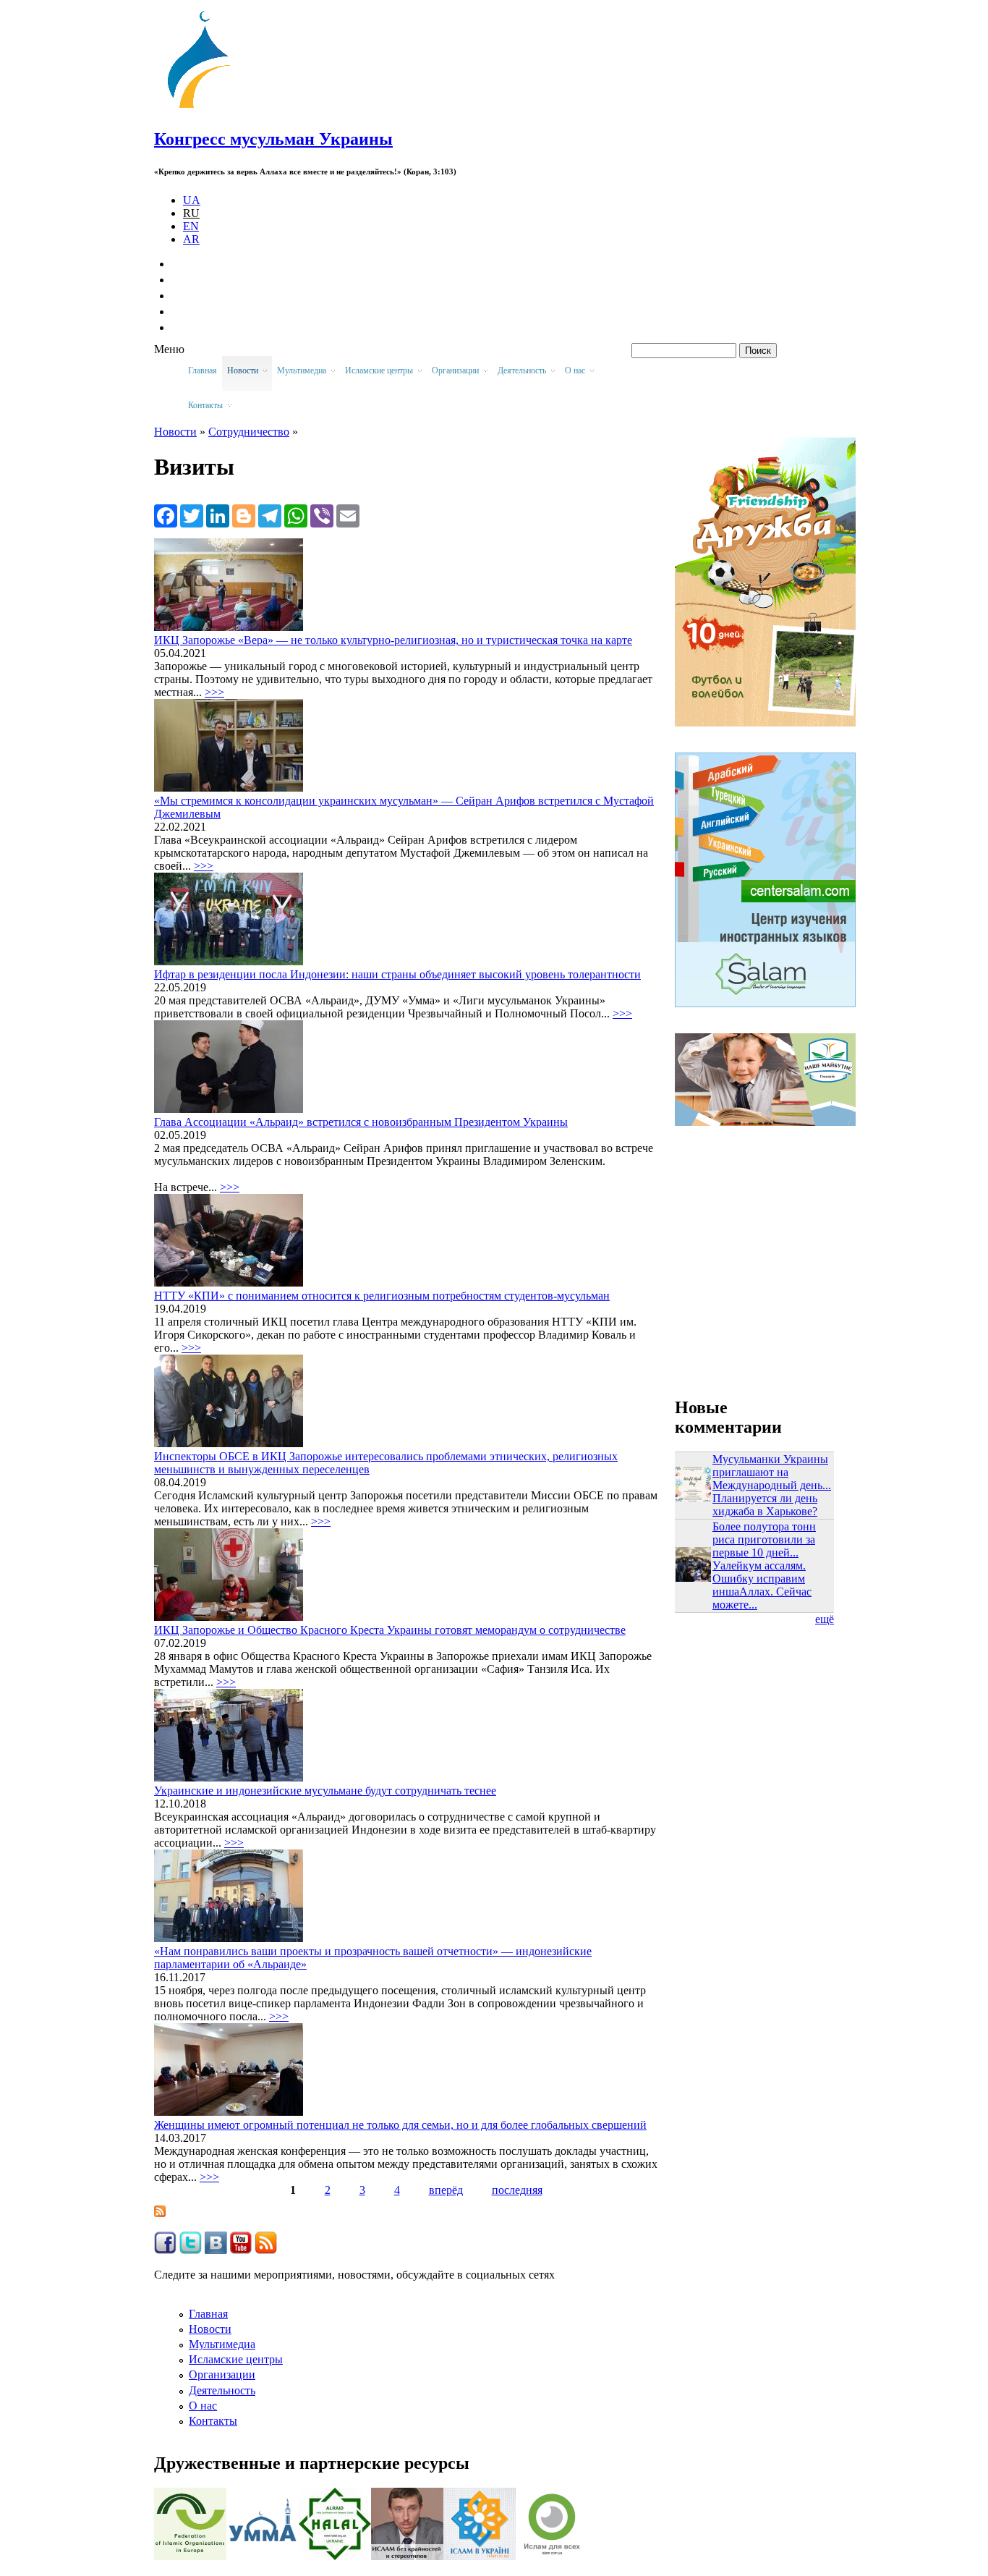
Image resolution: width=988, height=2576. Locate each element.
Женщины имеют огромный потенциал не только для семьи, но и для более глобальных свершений (400, 2125)
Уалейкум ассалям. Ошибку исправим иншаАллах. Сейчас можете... (762, 1585)
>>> (214, 692)
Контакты (213, 2421)
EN (191, 226)
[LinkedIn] (218, 515)
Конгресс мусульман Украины (273, 139)
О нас (203, 2406)
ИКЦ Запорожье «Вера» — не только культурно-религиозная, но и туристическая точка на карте (393, 640)
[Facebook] (166, 515)
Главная (203, 370)
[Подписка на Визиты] (160, 2213)
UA (192, 200)
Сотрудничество (249, 432)
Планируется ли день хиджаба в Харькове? (765, 1505)
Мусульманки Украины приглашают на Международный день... (772, 1472)
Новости (175, 432)
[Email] (348, 515)
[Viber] (322, 515)
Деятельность (222, 2390)
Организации (222, 2374)
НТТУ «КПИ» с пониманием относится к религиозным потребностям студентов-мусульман (382, 1296)
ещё (825, 1619)
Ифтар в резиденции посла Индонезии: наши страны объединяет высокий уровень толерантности (397, 974)
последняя (517, 2190)
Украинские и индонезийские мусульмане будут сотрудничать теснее (325, 1791)
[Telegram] (270, 515)
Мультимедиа (222, 2344)
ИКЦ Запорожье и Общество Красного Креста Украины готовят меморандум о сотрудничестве (390, 1630)
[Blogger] (244, 515)
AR (191, 239)
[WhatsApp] (296, 515)
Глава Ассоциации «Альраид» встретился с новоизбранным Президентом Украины (361, 1122)
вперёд (446, 2190)
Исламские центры (236, 2359)
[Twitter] (192, 515)
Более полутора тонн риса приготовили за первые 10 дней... (764, 1539)
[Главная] (205, 108)
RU (191, 213)
